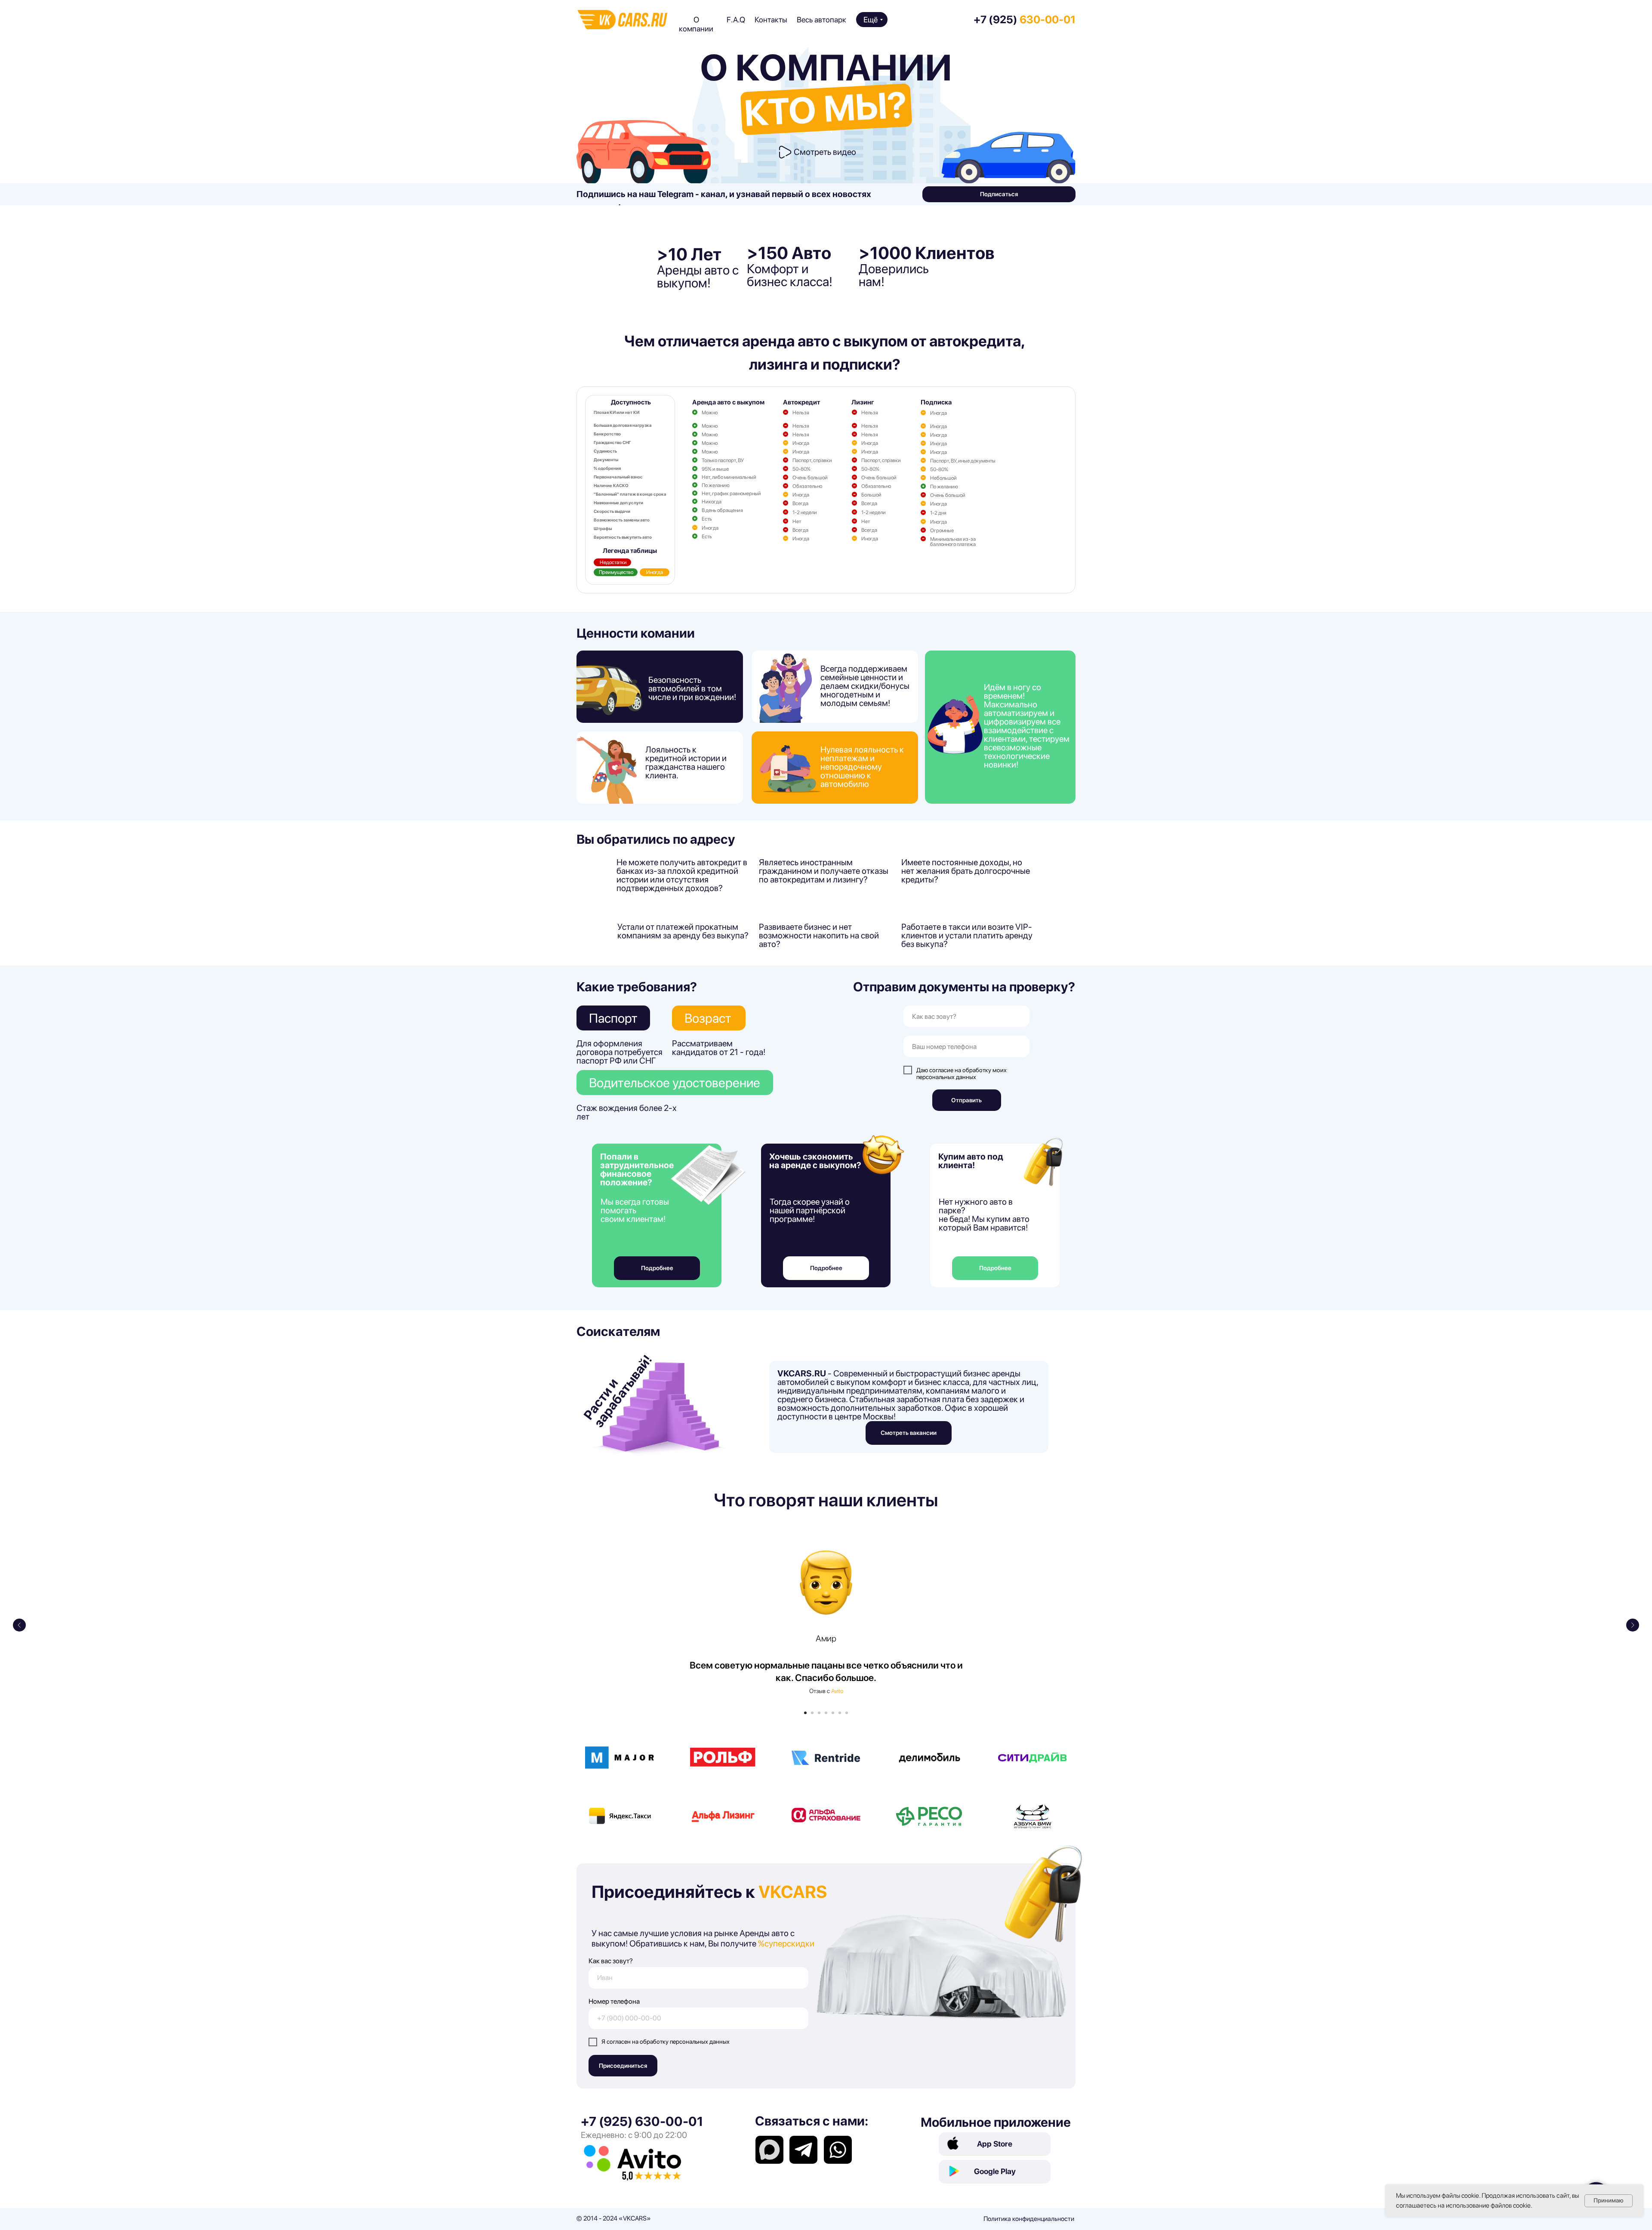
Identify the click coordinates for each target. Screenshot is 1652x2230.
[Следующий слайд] (1633, 1625)
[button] (785, 152)
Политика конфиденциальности (1029, 2219)
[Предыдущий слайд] (19, 1625)
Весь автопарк (821, 20)
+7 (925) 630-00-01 (642, 2121)
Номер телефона (614, 2001)
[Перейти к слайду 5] (833, 1713)
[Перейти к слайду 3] (819, 1713)
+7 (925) (1025, 19)
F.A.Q (736, 20)
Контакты (771, 20)
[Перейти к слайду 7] (847, 1713)
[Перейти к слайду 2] (812, 1713)
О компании (696, 24)
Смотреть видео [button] (825, 152)
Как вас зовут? (611, 1961)
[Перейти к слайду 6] (840, 1713)
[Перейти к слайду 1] (805, 1713)
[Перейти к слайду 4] (826, 1713)
